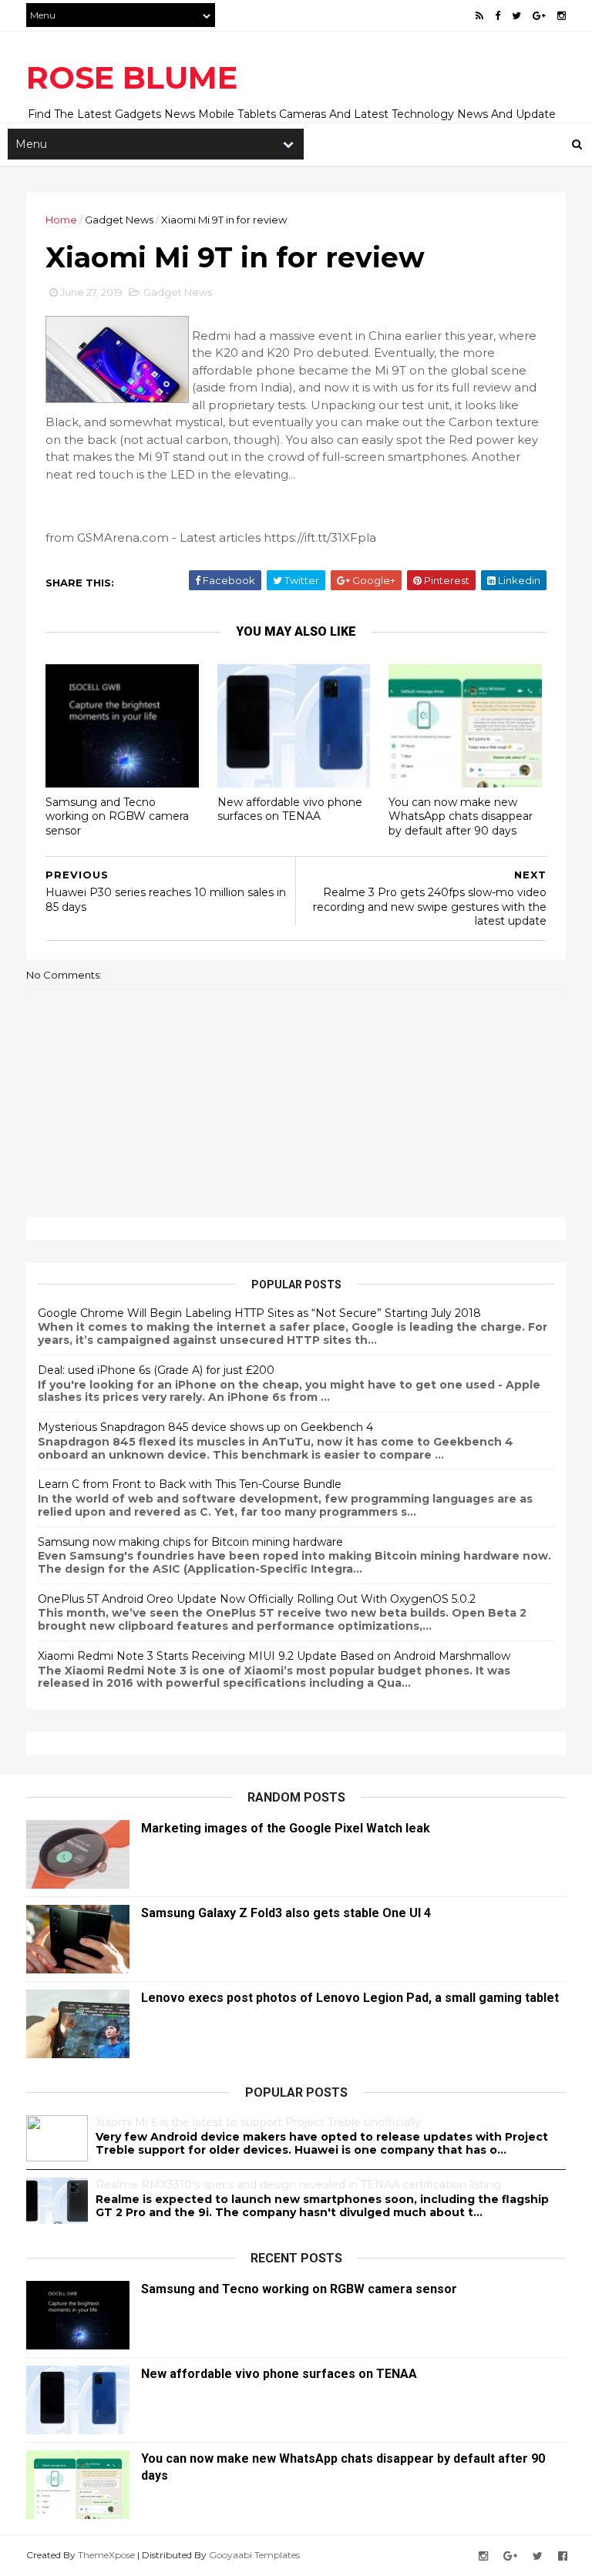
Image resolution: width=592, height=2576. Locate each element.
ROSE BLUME (132, 77)
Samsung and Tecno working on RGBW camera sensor (117, 816)
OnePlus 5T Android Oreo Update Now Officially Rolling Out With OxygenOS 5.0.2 (257, 1599)
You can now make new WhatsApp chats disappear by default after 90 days (461, 816)
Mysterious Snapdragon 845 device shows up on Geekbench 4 (205, 1427)
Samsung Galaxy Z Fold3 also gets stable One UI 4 (286, 1913)
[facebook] (498, 16)
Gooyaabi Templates (254, 2555)
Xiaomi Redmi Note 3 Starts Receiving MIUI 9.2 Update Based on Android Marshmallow (274, 1656)
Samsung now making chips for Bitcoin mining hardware (190, 1542)
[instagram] (562, 16)
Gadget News (119, 220)
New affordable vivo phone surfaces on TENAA (290, 809)
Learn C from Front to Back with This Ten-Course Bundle (190, 1484)
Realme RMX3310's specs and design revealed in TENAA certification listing (298, 2185)
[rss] (479, 16)
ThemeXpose (106, 2555)
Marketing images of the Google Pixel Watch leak (286, 1828)
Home (61, 220)
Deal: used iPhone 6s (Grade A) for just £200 (156, 1370)
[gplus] (539, 16)
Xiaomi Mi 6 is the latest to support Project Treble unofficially (258, 2122)
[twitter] (516, 16)
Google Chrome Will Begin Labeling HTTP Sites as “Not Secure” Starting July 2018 (259, 1313)
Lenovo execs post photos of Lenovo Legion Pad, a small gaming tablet (350, 1998)
